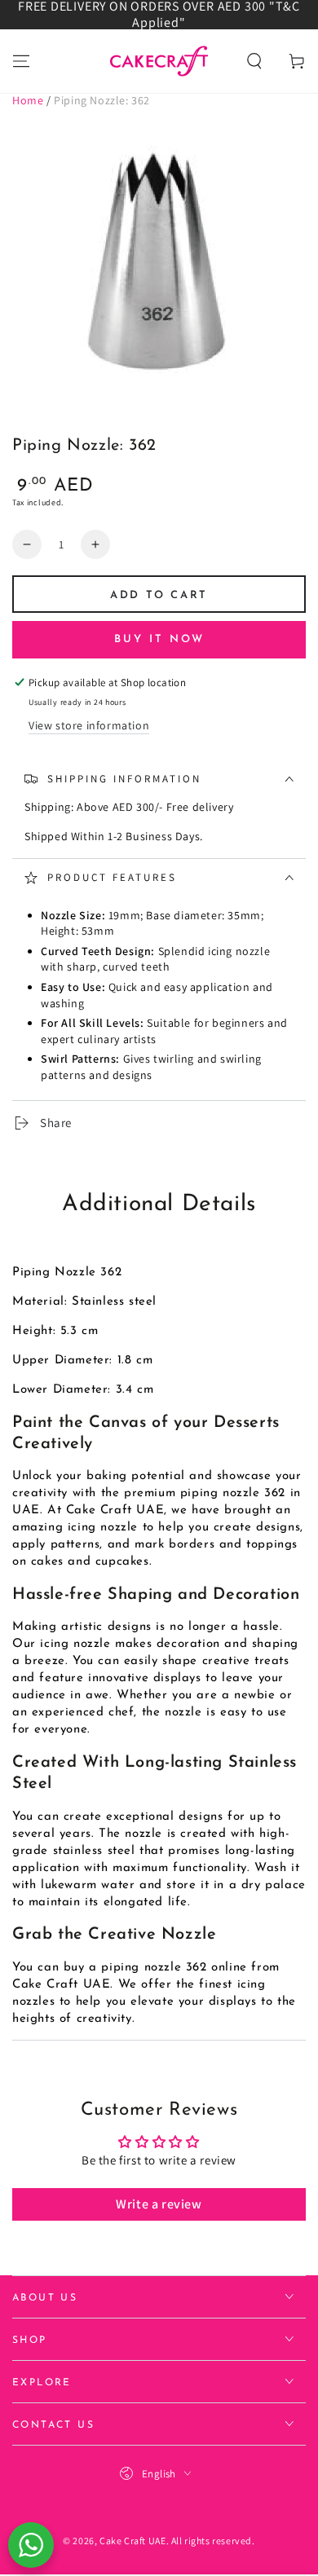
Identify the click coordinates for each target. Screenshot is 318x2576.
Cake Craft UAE (132, 2541)
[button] (254, 61)
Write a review (159, 2204)
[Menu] (21, 61)
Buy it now (159, 639)
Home (28, 100)
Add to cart (159, 595)
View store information (89, 725)
